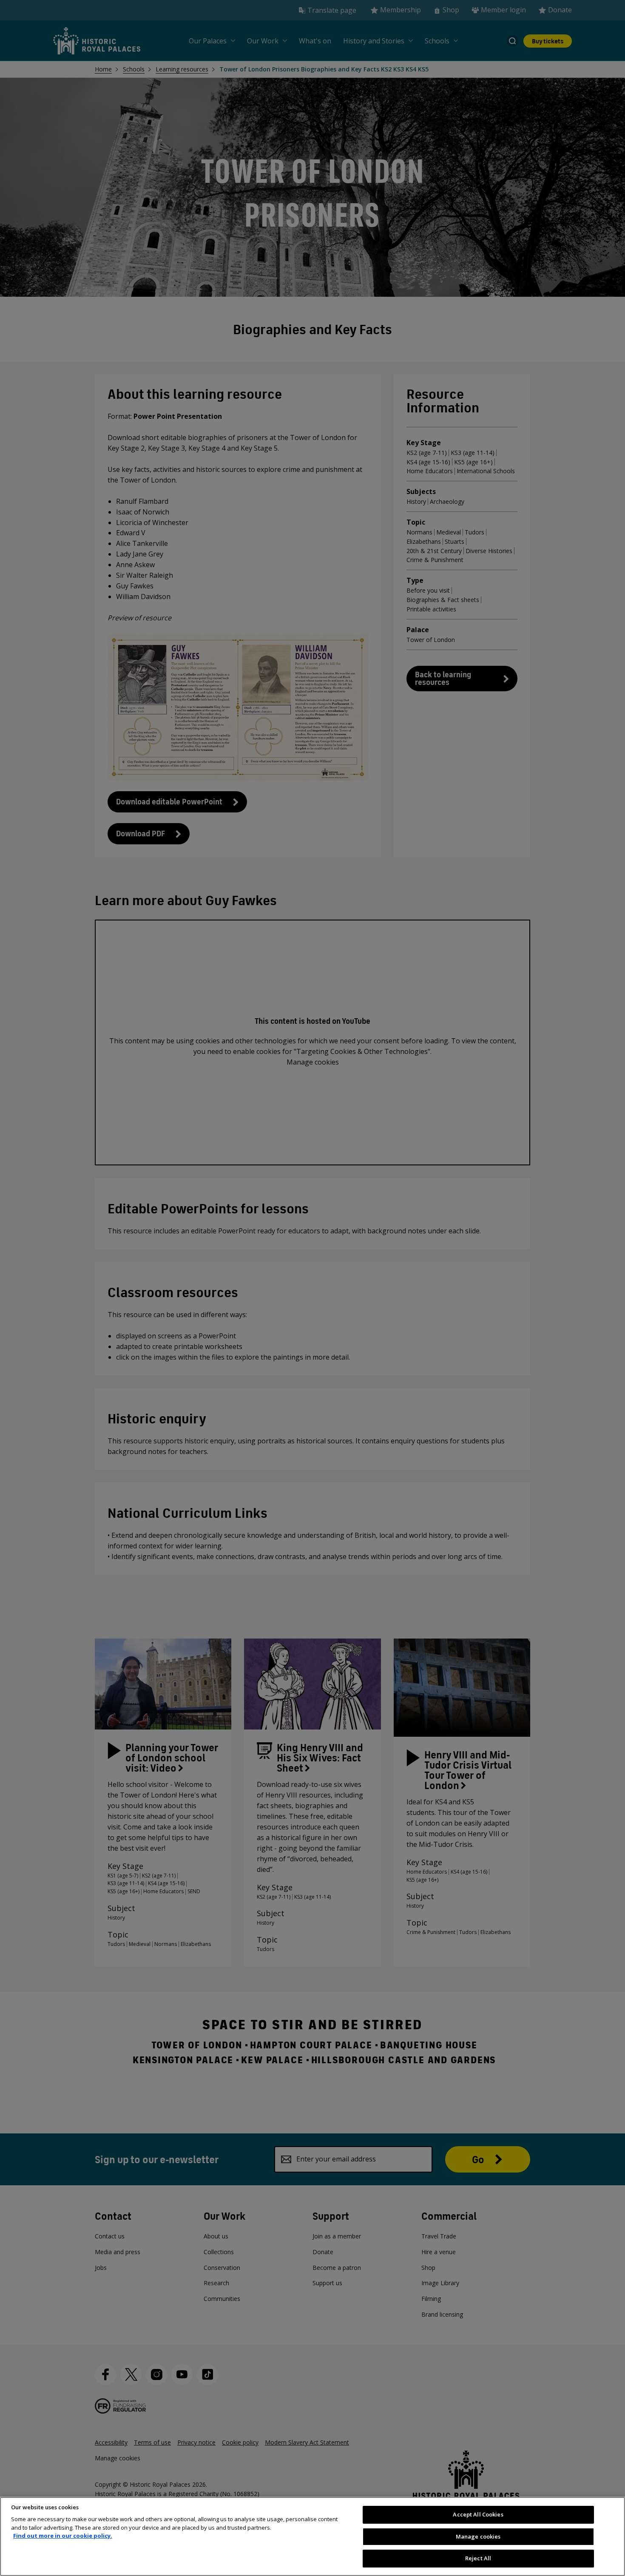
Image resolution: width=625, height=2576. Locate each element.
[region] (312, 2536)
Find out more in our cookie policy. (63, 2536)
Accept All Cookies (478, 2514)
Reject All (478, 2558)
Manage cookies (478, 2536)
